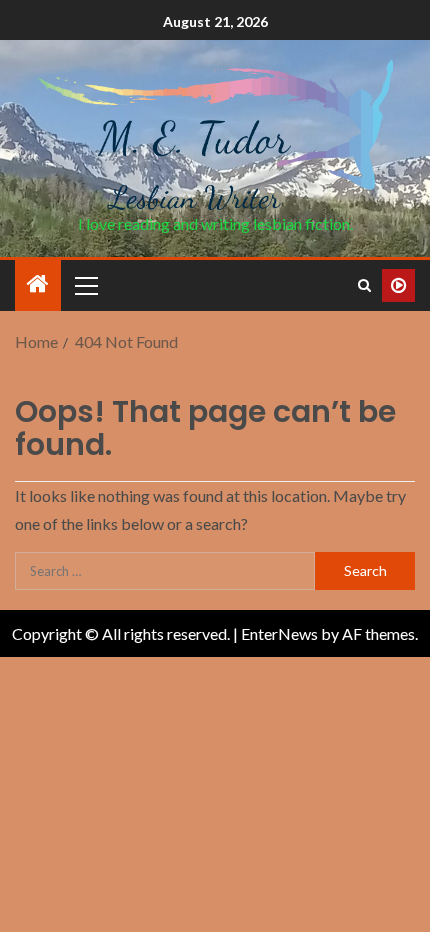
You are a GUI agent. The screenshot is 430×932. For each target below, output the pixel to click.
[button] (85, 285)
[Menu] (85, 285)
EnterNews (279, 633)
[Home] (38, 284)
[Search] (364, 285)
